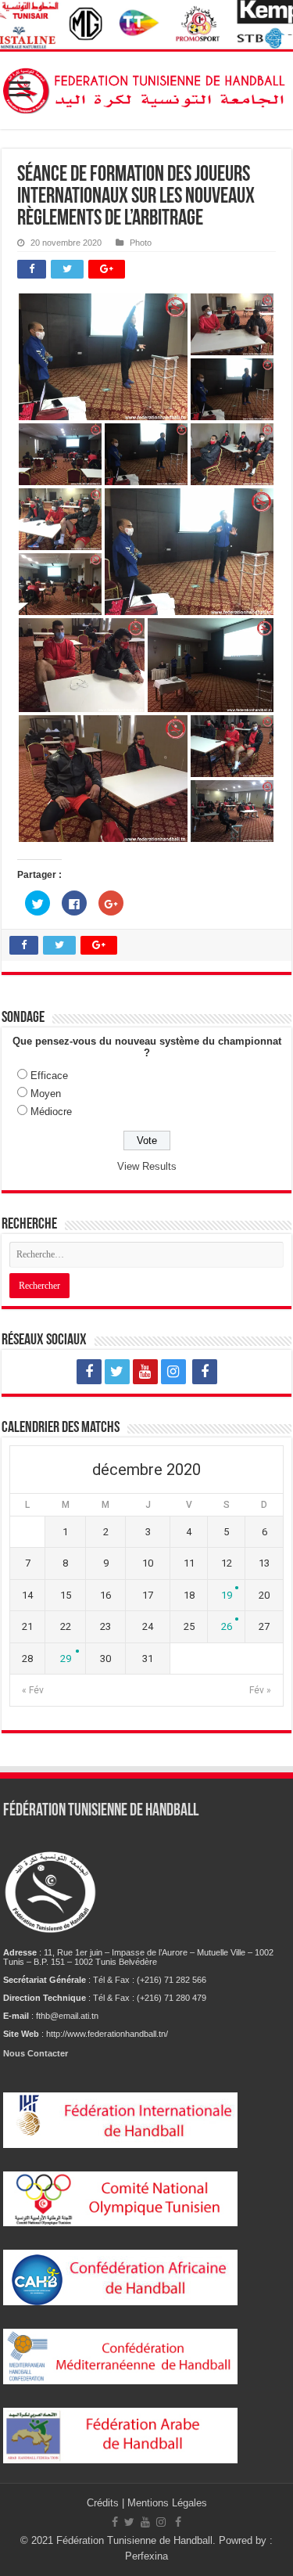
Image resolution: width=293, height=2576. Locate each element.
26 (227, 1626)
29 (66, 1659)
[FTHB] (146, 88)
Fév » (260, 1690)
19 (227, 1595)
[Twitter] (117, 1372)
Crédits (104, 2503)
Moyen (46, 1094)
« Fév (33, 1690)
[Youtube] (145, 1372)
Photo (141, 243)
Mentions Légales (167, 2503)
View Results (147, 1166)
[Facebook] (89, 1372)
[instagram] (173, 1372)
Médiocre (51, 1112)
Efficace (49, 1076)
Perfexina (146, 2556)
